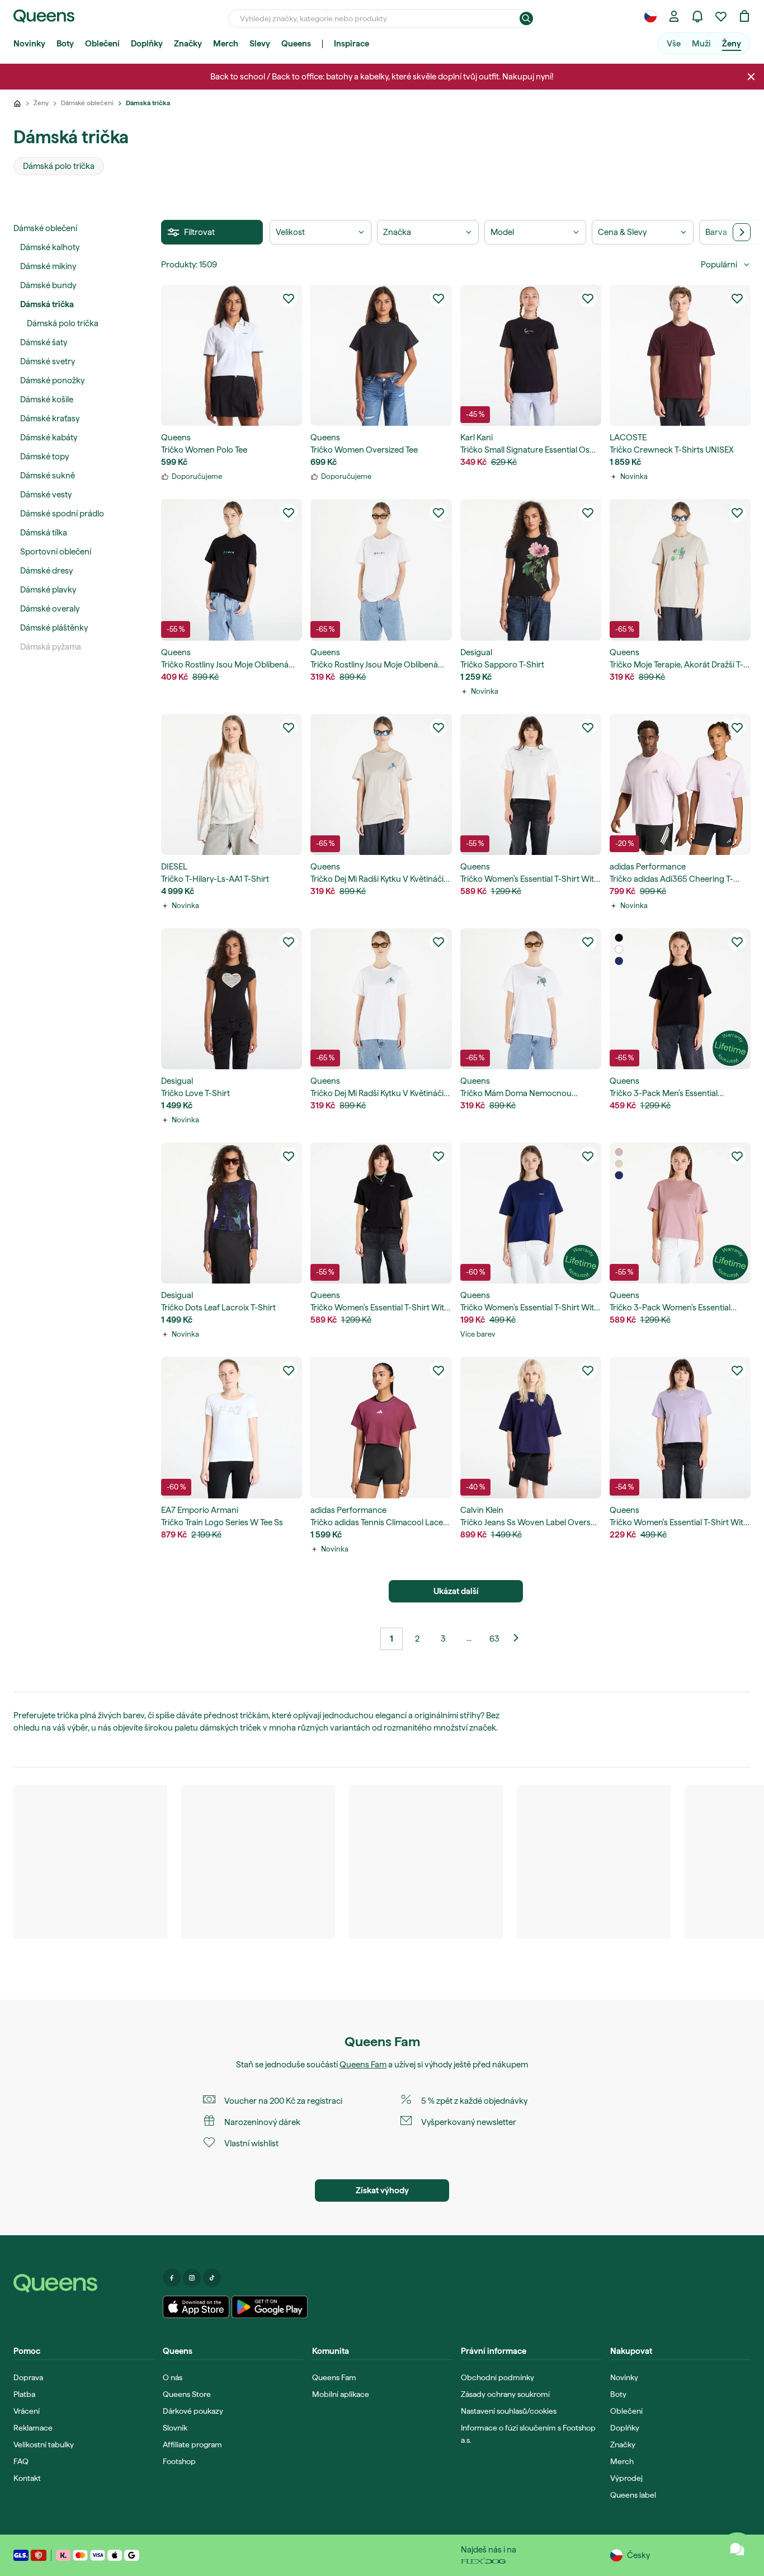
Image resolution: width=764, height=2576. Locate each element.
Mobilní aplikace (341, 2394)
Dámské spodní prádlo (62, 514)
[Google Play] (269, 2307)
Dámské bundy (48, 285)
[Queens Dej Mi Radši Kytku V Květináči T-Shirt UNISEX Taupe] (381, 784)
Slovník (175, 2428)
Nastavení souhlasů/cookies (509, 2411)
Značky (188, 44)
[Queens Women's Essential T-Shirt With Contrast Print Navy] (531, 1213)
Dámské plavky (48, 590)
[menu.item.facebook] (172, 2278)
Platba (24, 2394)
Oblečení (102, 44)
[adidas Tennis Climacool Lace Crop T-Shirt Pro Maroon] (381, 1427)
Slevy (260, 44)
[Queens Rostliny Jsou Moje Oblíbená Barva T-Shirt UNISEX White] (381, 570)
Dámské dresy (46, 571)
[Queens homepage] (44, 16)
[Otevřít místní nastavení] (650, 16)
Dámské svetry (48, 361)
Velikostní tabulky (44, 2445)
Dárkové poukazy (193, 2411)
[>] (742, 232)
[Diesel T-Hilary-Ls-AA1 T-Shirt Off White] (232, 784)
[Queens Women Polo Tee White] (232, 355)
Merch (226, 44)
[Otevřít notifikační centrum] (697, 16)
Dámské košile (47, 399)
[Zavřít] (751, 77)
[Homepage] (84, 2283)
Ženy (732, 44)
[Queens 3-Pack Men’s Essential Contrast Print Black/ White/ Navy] (680, 999)
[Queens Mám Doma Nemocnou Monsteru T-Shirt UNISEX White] (531, 999)
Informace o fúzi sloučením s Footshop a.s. (528, 2434)
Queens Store (187, 2394)
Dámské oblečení (45, 228)
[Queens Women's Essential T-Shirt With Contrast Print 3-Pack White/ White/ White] (531, 784)
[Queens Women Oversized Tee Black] (381, 355)
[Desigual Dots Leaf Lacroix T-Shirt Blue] (232, 1213)
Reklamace (33, 2428)
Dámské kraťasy (50, 419)
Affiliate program (192, 2445)
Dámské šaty (44, 342)
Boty (65, 44)
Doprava (28, 2377)
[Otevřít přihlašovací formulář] (674, 16)
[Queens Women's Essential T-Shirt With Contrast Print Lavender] (680, 1427)
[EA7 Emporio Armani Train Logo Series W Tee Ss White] (232, 1427)
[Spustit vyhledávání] (526, 18)
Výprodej (626, 2478)
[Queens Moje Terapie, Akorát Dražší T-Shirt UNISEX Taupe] (680, 570)
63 (494, 1639)
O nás (173, 2377)
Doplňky (147, 44)
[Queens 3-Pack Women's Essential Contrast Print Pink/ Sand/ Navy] (680, 1213)
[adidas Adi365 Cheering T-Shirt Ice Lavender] (680, 784)
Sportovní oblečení (56, 552)
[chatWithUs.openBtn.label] (737, 2549)
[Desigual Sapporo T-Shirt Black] (531, 570)
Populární (719, 265)
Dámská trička (47, 304)
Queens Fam (363, 2065)
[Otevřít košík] (744, 16)
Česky (638, 2555)
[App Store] (196, 2307)
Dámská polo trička (63, 323)
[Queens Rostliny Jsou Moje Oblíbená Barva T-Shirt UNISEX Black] (232, 570)
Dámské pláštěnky (54, 628)
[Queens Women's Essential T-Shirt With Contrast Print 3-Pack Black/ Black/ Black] (381, 1213)
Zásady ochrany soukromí (505, 2394)
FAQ (21, 2461)
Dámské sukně (48, 476)
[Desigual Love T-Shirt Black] (232, 999)
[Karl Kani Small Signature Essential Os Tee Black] (531, 355)
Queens (296, 44)
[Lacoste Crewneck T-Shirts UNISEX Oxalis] (680, 355)
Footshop (179, 2461)
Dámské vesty (46, 495)
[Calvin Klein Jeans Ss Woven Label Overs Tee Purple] (531, 1427)
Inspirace (352, 44)
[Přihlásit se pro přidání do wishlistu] (289, 298)
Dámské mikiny (48, 266)
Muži (701, 44)
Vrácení (27, 2411)
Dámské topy (44, 457)
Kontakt (27, 2478)
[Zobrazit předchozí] (520, 1639)
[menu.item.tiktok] (212, 2278)
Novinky (29, 44)
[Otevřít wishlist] (721, 16)
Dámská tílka (44, 533)
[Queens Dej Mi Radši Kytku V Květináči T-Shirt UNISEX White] (381, 999)
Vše (674, 44)
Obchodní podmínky (497, 2377)
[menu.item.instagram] (192, 2278)
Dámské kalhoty (50, 247)
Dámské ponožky (52, 380)
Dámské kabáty (49, 438)
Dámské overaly (50, 609)
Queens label (633, 2495)
